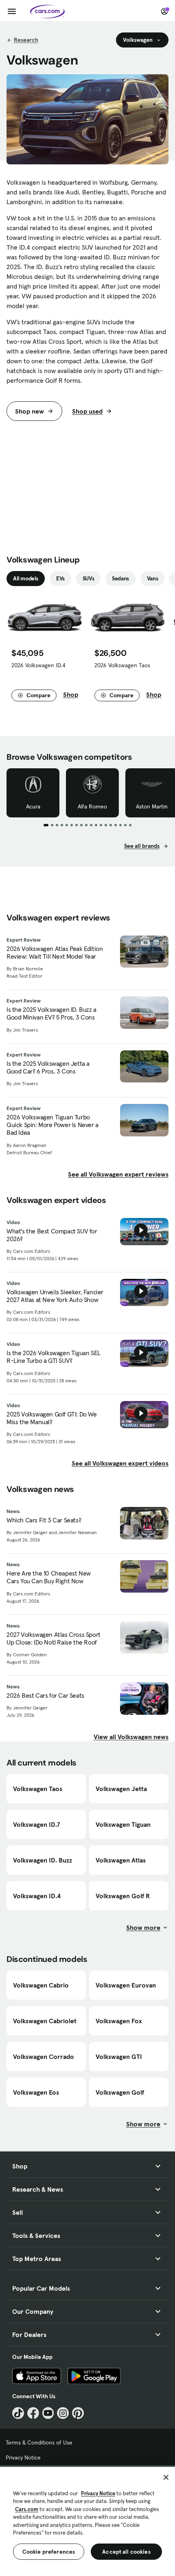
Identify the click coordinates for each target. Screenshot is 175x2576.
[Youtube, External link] (48, 2413)
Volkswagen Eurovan (126, 1985)
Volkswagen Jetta (121, 1789)
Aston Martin (152, 806)
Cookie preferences (49, 2552)
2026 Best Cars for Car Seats (45, 1695)
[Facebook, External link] (33, 2413)
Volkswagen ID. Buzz (43, 1860)
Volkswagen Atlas (121, 1860)
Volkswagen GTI (119, 2056)
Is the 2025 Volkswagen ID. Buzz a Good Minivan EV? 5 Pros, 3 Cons (51, 1013)
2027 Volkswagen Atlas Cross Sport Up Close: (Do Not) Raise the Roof (54, 1638)
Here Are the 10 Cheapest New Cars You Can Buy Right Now (49, 1577)
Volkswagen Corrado (44, 2056)
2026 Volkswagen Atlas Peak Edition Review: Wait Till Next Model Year (55, 953)
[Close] (166, 2477)
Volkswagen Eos (36, 2092)
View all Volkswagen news (131, 1737)
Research (26, 40)
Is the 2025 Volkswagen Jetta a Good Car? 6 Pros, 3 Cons (48, 1067)
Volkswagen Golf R (123, 1896)
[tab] (26, 579)
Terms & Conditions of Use (39, 2442)
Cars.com (27, 2509)
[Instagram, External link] (63, 2413)
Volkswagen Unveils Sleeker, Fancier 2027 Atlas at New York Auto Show (55, 1296)
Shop (71, 694)
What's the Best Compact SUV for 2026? (52, 1235)
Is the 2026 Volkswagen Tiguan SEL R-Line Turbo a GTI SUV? (54, 1357)
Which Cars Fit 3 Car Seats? (44, 1520)
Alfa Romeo (92, 806)
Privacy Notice (23, 2457)
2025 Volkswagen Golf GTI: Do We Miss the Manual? (52, 1418)
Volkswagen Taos (38, 1789)
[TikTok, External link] (18, 2413)
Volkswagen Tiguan (123, 1824)
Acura (33, 806)
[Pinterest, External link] (78, 2413)
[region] (87, 2521)
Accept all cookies (126, 2552)
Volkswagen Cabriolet (45, 2021)
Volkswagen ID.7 (37, 1824)
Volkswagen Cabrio (41, 1985)
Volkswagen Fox (119, 2021)
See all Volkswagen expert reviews (118, 1174)
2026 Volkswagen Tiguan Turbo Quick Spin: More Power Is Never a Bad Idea (52, 1125)
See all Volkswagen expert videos (120, 1463)
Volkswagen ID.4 (37, 1896)
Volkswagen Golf (120, 2092)
